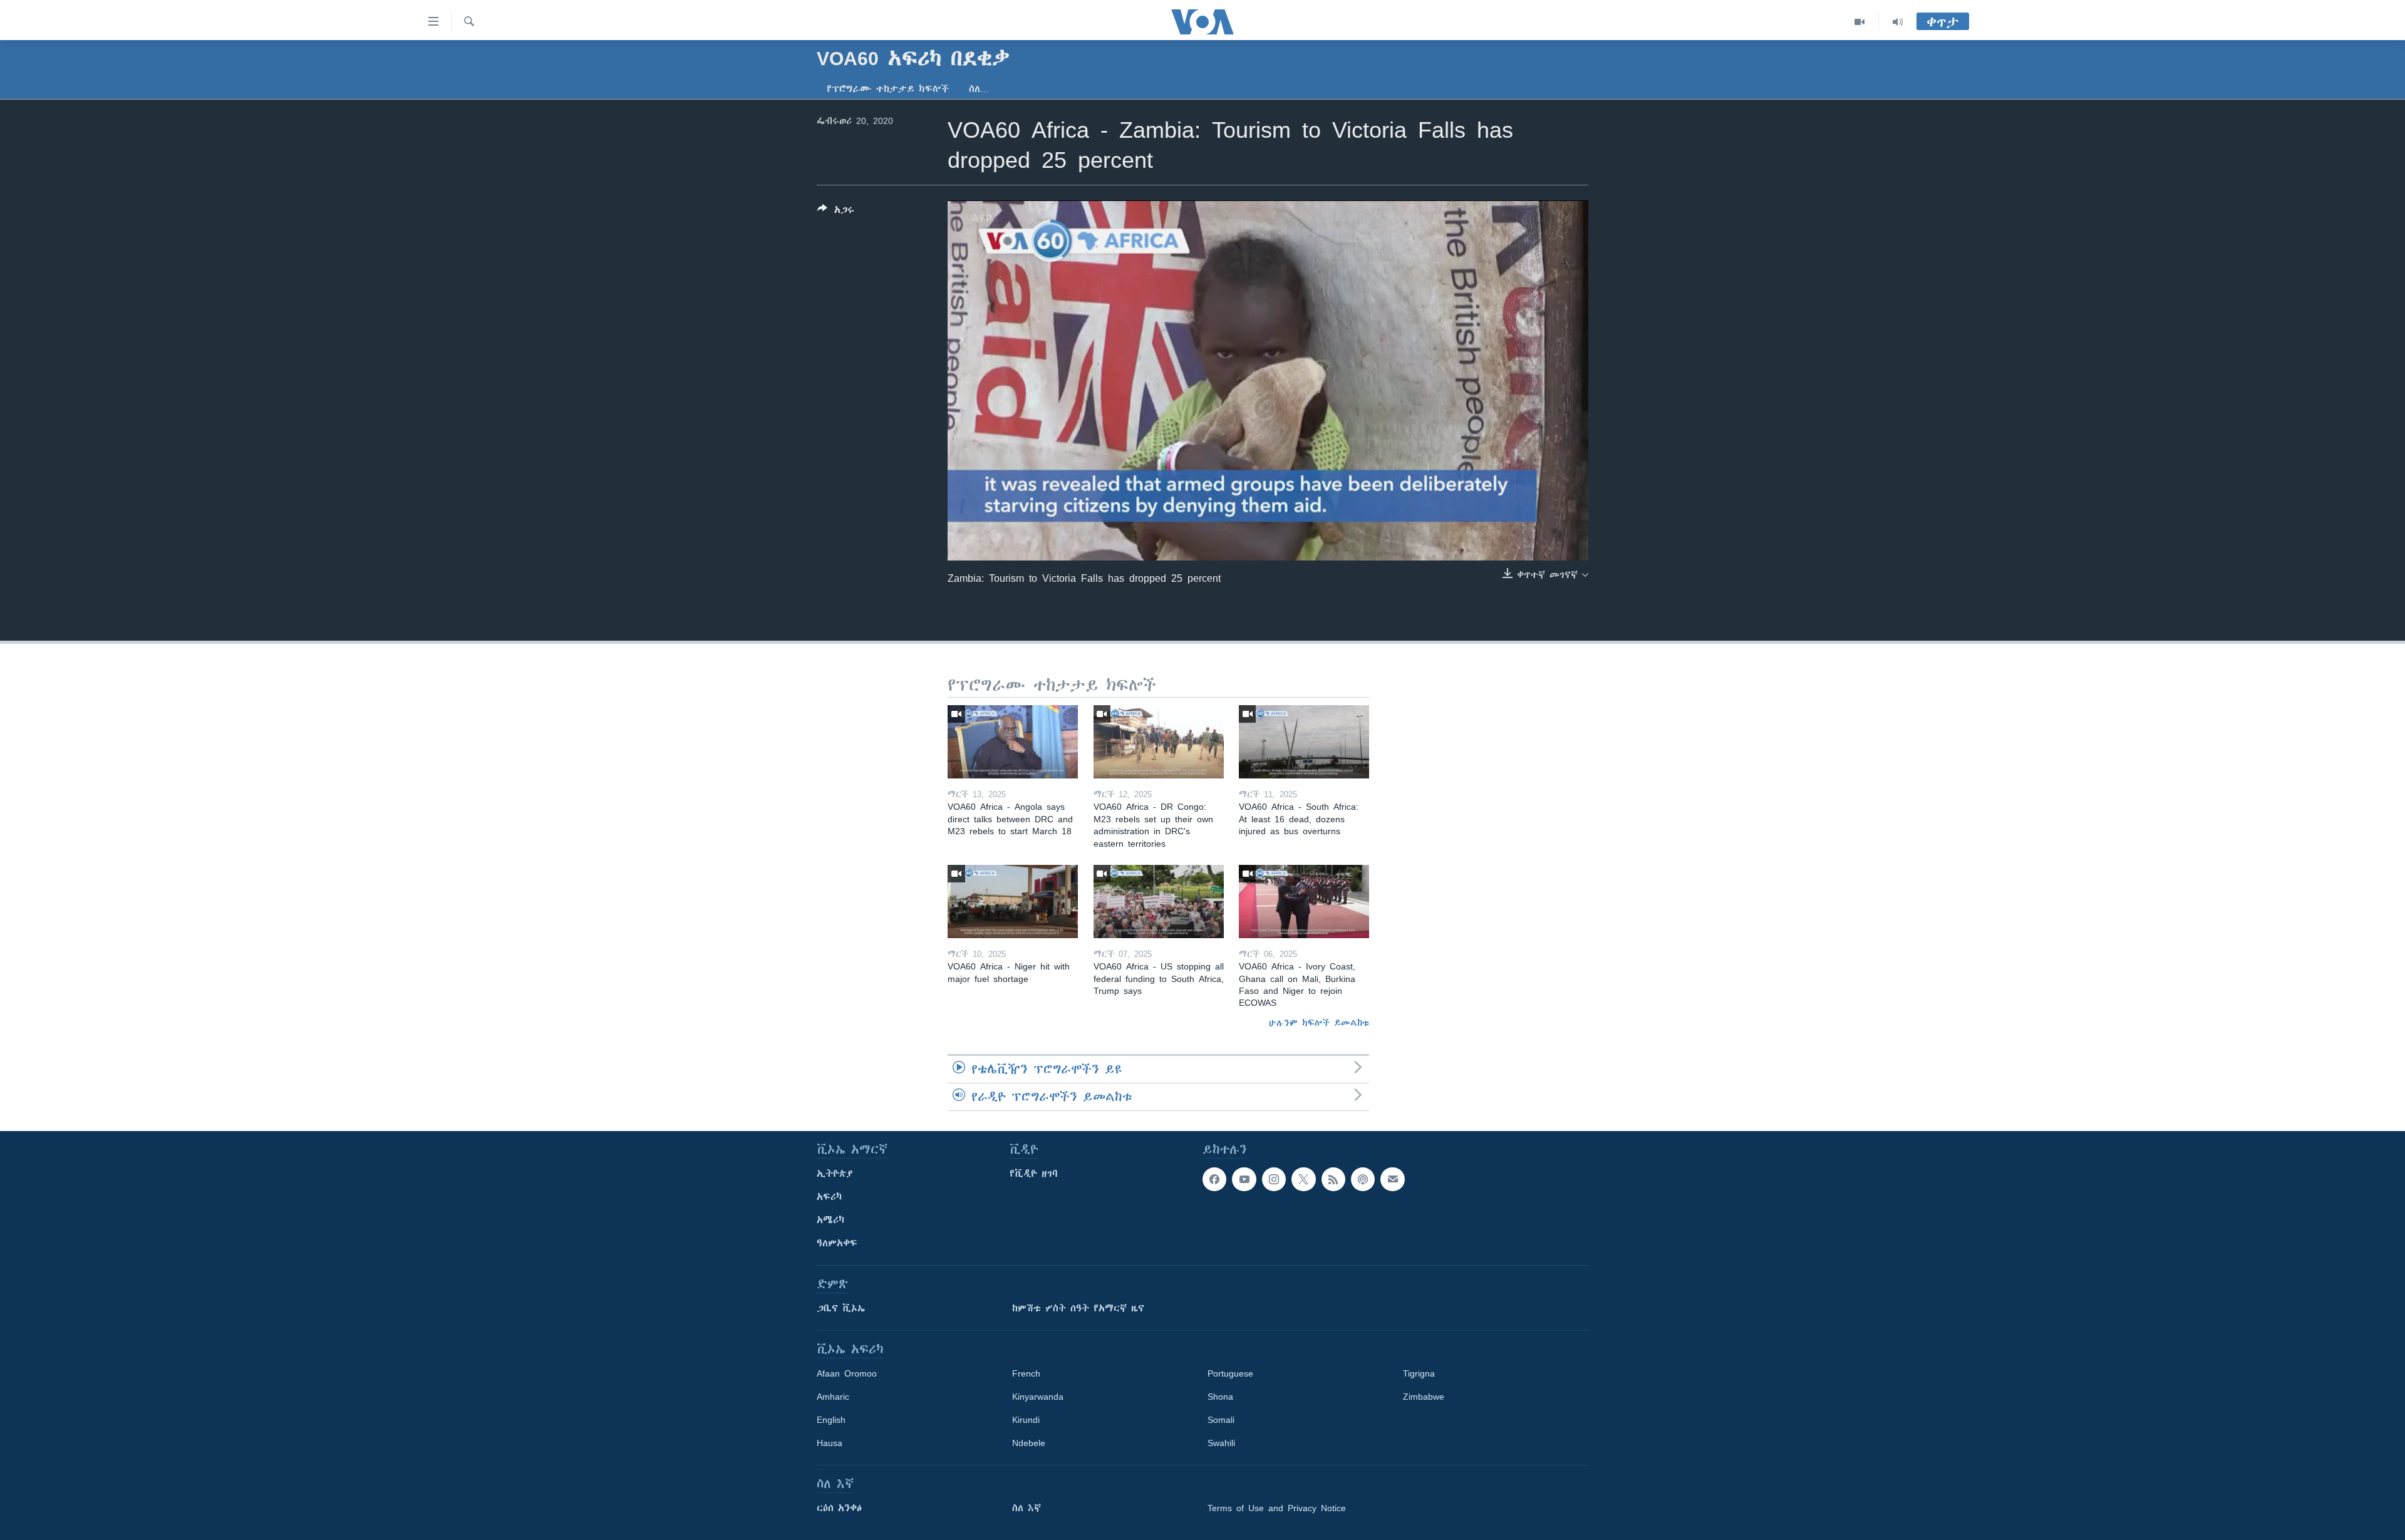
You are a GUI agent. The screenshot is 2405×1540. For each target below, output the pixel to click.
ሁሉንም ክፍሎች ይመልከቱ (1319, 1023)
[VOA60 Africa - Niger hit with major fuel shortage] (1013, 902)
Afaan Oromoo (847, 1373)
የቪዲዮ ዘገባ (1034, 1174)
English (831, 1420)
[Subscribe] (1392, 1179)
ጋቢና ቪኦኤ (841, 1308)
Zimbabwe (1424, 1397)
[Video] (1860, 22)
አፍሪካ (829, 1197)
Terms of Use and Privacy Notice (1277, 1508)
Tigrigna (1419, 1373)
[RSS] (1333, 1179)
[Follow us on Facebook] (1214, 1179)
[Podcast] (1363, 1179)
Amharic (833, 1397)
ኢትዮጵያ (835, 1174)
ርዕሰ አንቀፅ (839, 1508)
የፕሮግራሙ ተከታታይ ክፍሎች (888, 89)
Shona (1220, 1397)
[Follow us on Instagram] (1274, 1179)
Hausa (830, 1443)
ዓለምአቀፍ (837, 1243)
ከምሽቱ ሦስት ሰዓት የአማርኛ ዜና (1078, 1308)
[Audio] (1898, 22)
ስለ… (979, 89)
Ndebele (1029, 1443)
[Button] (836, 212)
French (1026, 1373)
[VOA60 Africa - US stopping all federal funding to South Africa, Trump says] (1159, 902)
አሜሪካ (830, 1220)
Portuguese (1230, 1373)
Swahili (1221, 1443)
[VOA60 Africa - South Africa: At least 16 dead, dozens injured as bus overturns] (1304, 742)
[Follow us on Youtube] (1244, 1179)
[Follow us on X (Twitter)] (1303, 1179)
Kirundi (1026, 1420)
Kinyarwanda (1038, 1397)
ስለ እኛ (1027, 1508)
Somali (1221, 1420)
